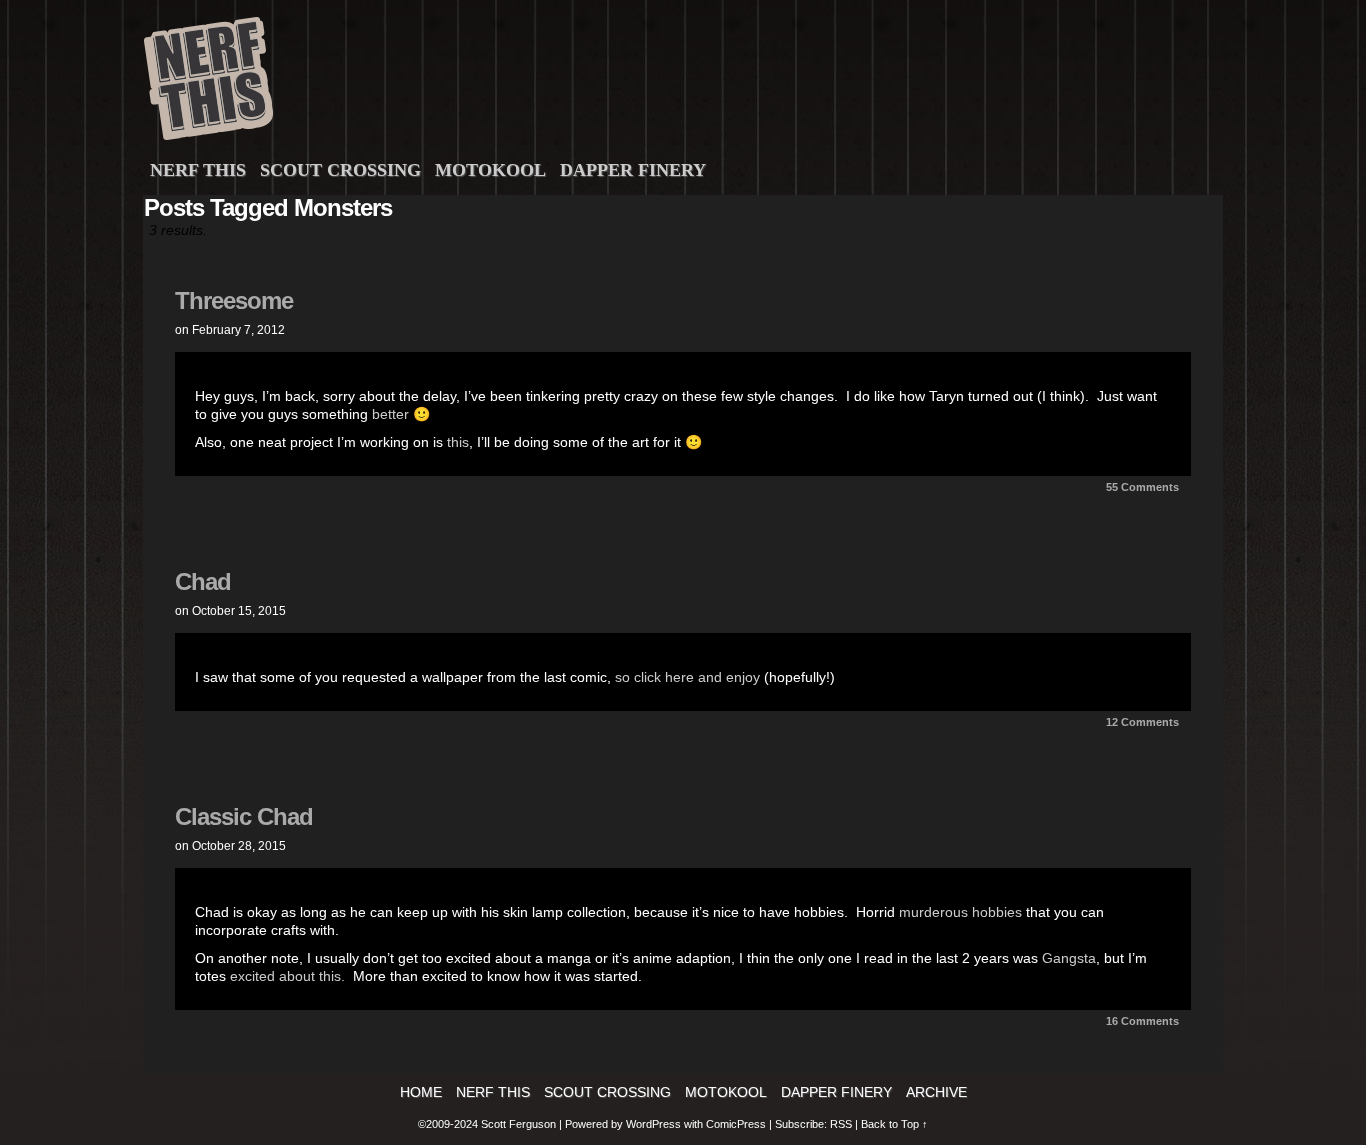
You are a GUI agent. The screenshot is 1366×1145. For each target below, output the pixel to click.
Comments (1142, 487)
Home (421, 1092)
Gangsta (1069, 958)
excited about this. (287, 976)
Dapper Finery (633, 170)
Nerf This (198, 170)
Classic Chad (244, 816)
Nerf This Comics (686, 83)
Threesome (234, 300)
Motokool (490, 170)
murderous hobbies (960, 912)
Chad (203, 581)
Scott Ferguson (520, 1124)
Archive (936, 1092)
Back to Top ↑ (894, 1124)
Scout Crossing (340, 170)
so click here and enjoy (687, 677)
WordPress (653, 1124)
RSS (841, 1124)
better (390, 414)
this (456, 442)
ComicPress (736, 1124)
